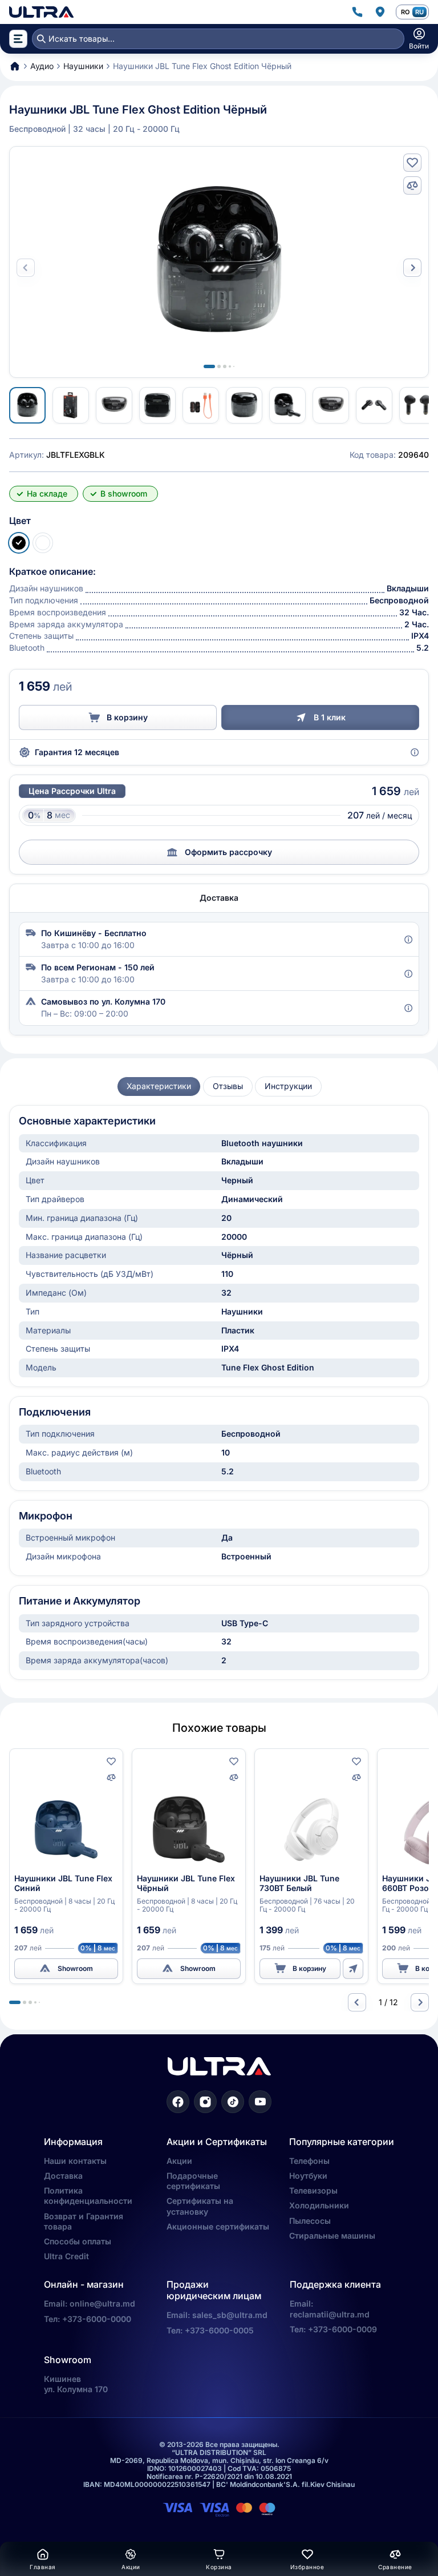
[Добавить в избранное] (412, 163)
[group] (159, 1087)
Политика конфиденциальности (88, 2196)
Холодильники (319, 2205)
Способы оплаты (78, 2241)
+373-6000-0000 (97, 2319)
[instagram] (205, 2102)
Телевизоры (313, 2190)
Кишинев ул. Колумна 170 (76, 2384)
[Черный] (19, 543)
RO (405, 12)
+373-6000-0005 (219, 2330)
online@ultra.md (102, 2303)
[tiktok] (233, 2102)
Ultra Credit (66, 2256)
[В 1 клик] (353, 1969)
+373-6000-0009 (342, 2329)
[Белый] (43, 543)
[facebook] (178, 2102)
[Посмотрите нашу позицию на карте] (380, 12)
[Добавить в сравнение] (412, 186)
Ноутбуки (308, 2176)
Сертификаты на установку (200, 2206)
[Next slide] (412, 268)
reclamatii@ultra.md (330, 2314)
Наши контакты (75, 2161)
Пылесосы (310, 2221)
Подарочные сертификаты (193, 2181)
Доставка (63, 2176)
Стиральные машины (332, 2236)
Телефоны (309, 2161)
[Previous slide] (357, 2002)
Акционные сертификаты (218, 2226)
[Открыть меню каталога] (18, 39)
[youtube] (260, 2102)
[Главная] (41, 12)
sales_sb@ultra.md (230, 2315)
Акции (179, 2161)
